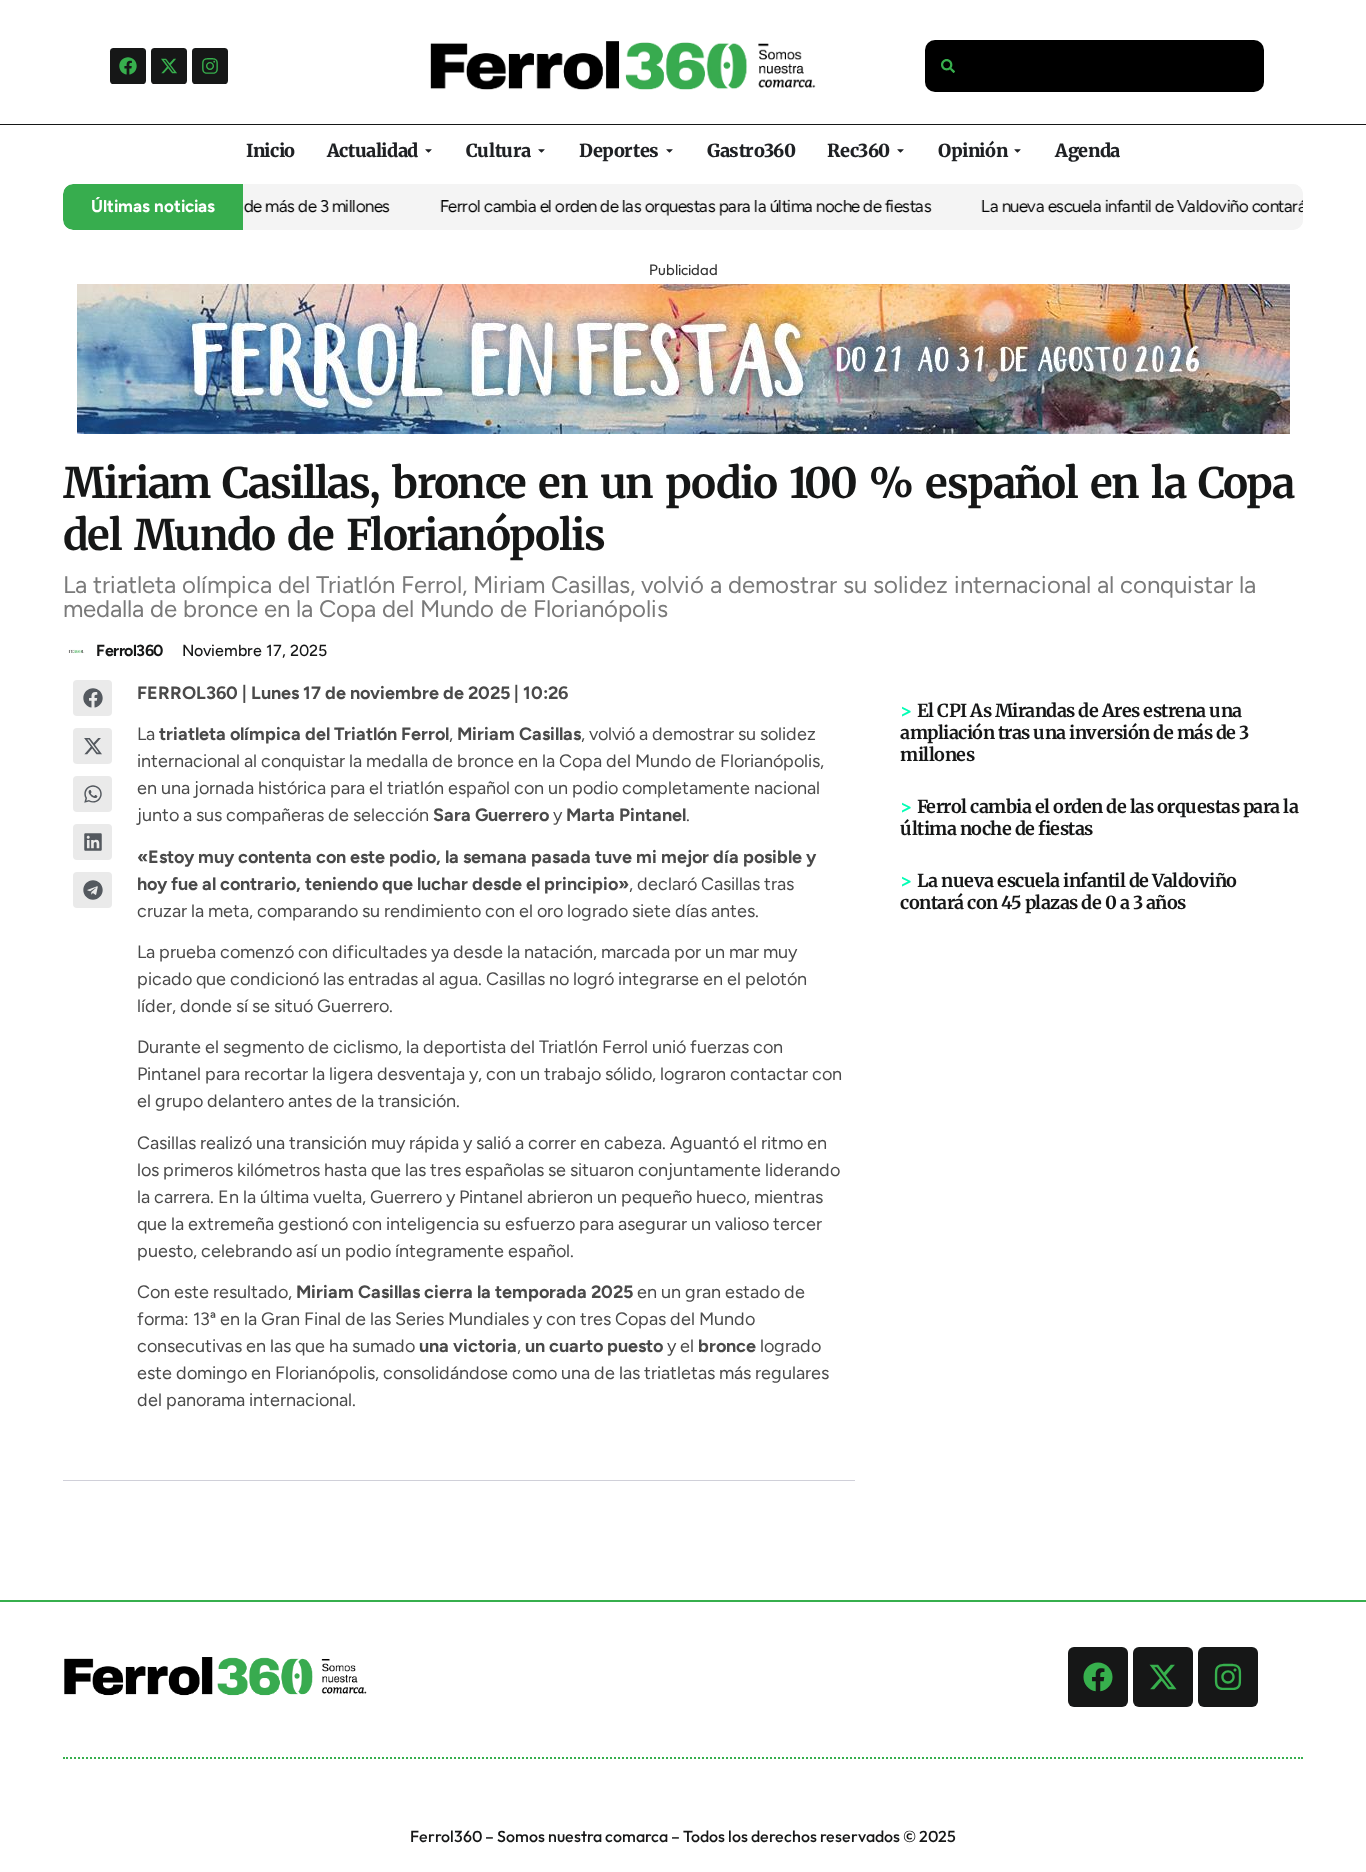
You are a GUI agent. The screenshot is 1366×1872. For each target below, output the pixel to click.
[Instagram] (210, 66)
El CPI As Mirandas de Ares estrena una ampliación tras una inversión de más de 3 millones (1074, 732)
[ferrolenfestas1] (683, 428)
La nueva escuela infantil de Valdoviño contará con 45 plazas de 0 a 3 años (1068, 891)
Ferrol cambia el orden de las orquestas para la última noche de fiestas (664, 206)
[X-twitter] (169, 66)
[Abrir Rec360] (900, 150)
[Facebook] (128, 66)
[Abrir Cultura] (541, 150)
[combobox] (1095, 66)
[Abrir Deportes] (669, 150)
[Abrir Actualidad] (428, 150)
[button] (93, 698)
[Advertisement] (1102, 1224)
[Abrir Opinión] (1017, 150)
